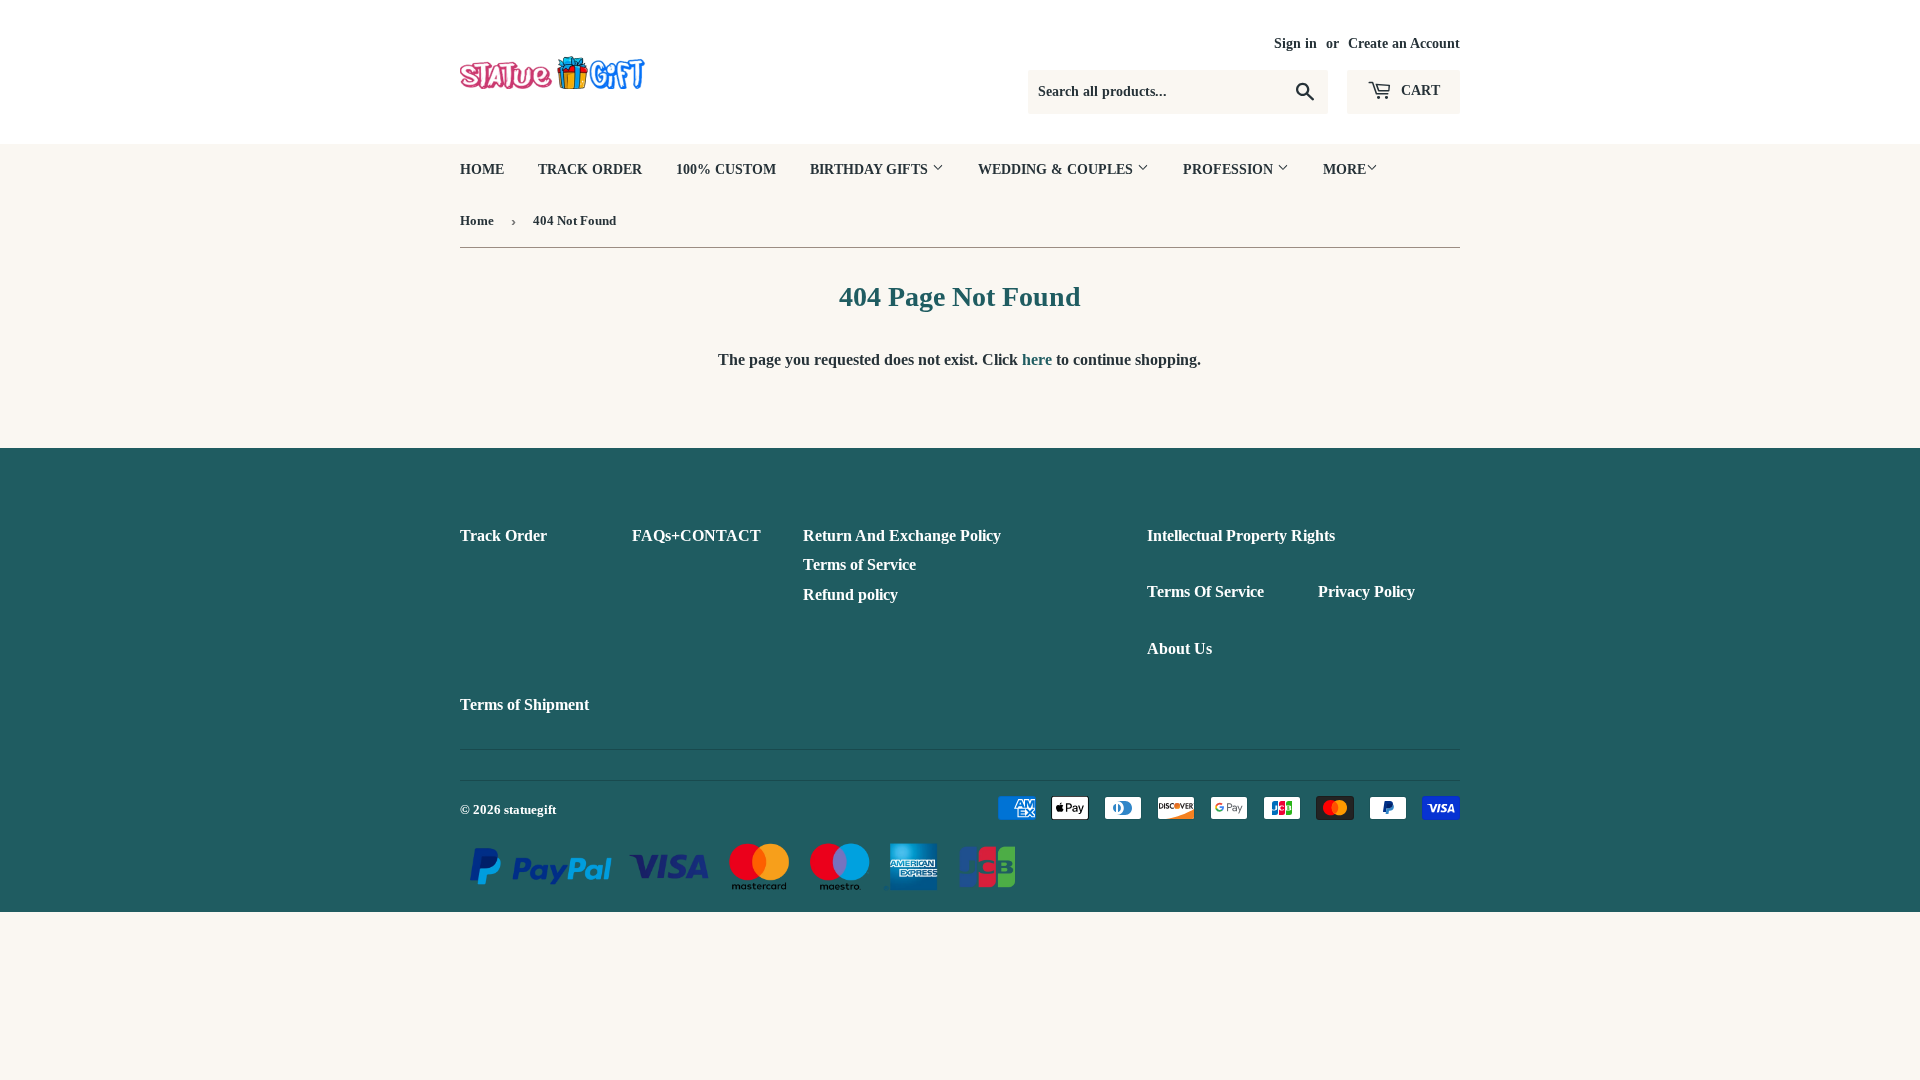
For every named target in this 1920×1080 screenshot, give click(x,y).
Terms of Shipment (524, 704)
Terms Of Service (1205, 591)
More (1344, 169)
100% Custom (726, 169)
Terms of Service (859, 564)
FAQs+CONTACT (696, 535)
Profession (1230, 169)
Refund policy (850, 594)
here (1037, 359)
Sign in (1295, 43)
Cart (1418, 90)
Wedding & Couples (1057, 169)
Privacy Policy (1366, 591)
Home (482, 169)
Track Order (590, 169)
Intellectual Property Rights (1241, 535)
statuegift (530, 809)
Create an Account (1404, 43)
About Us (1179, 648)
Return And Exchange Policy (902, 535)
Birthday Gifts (871, 169)
